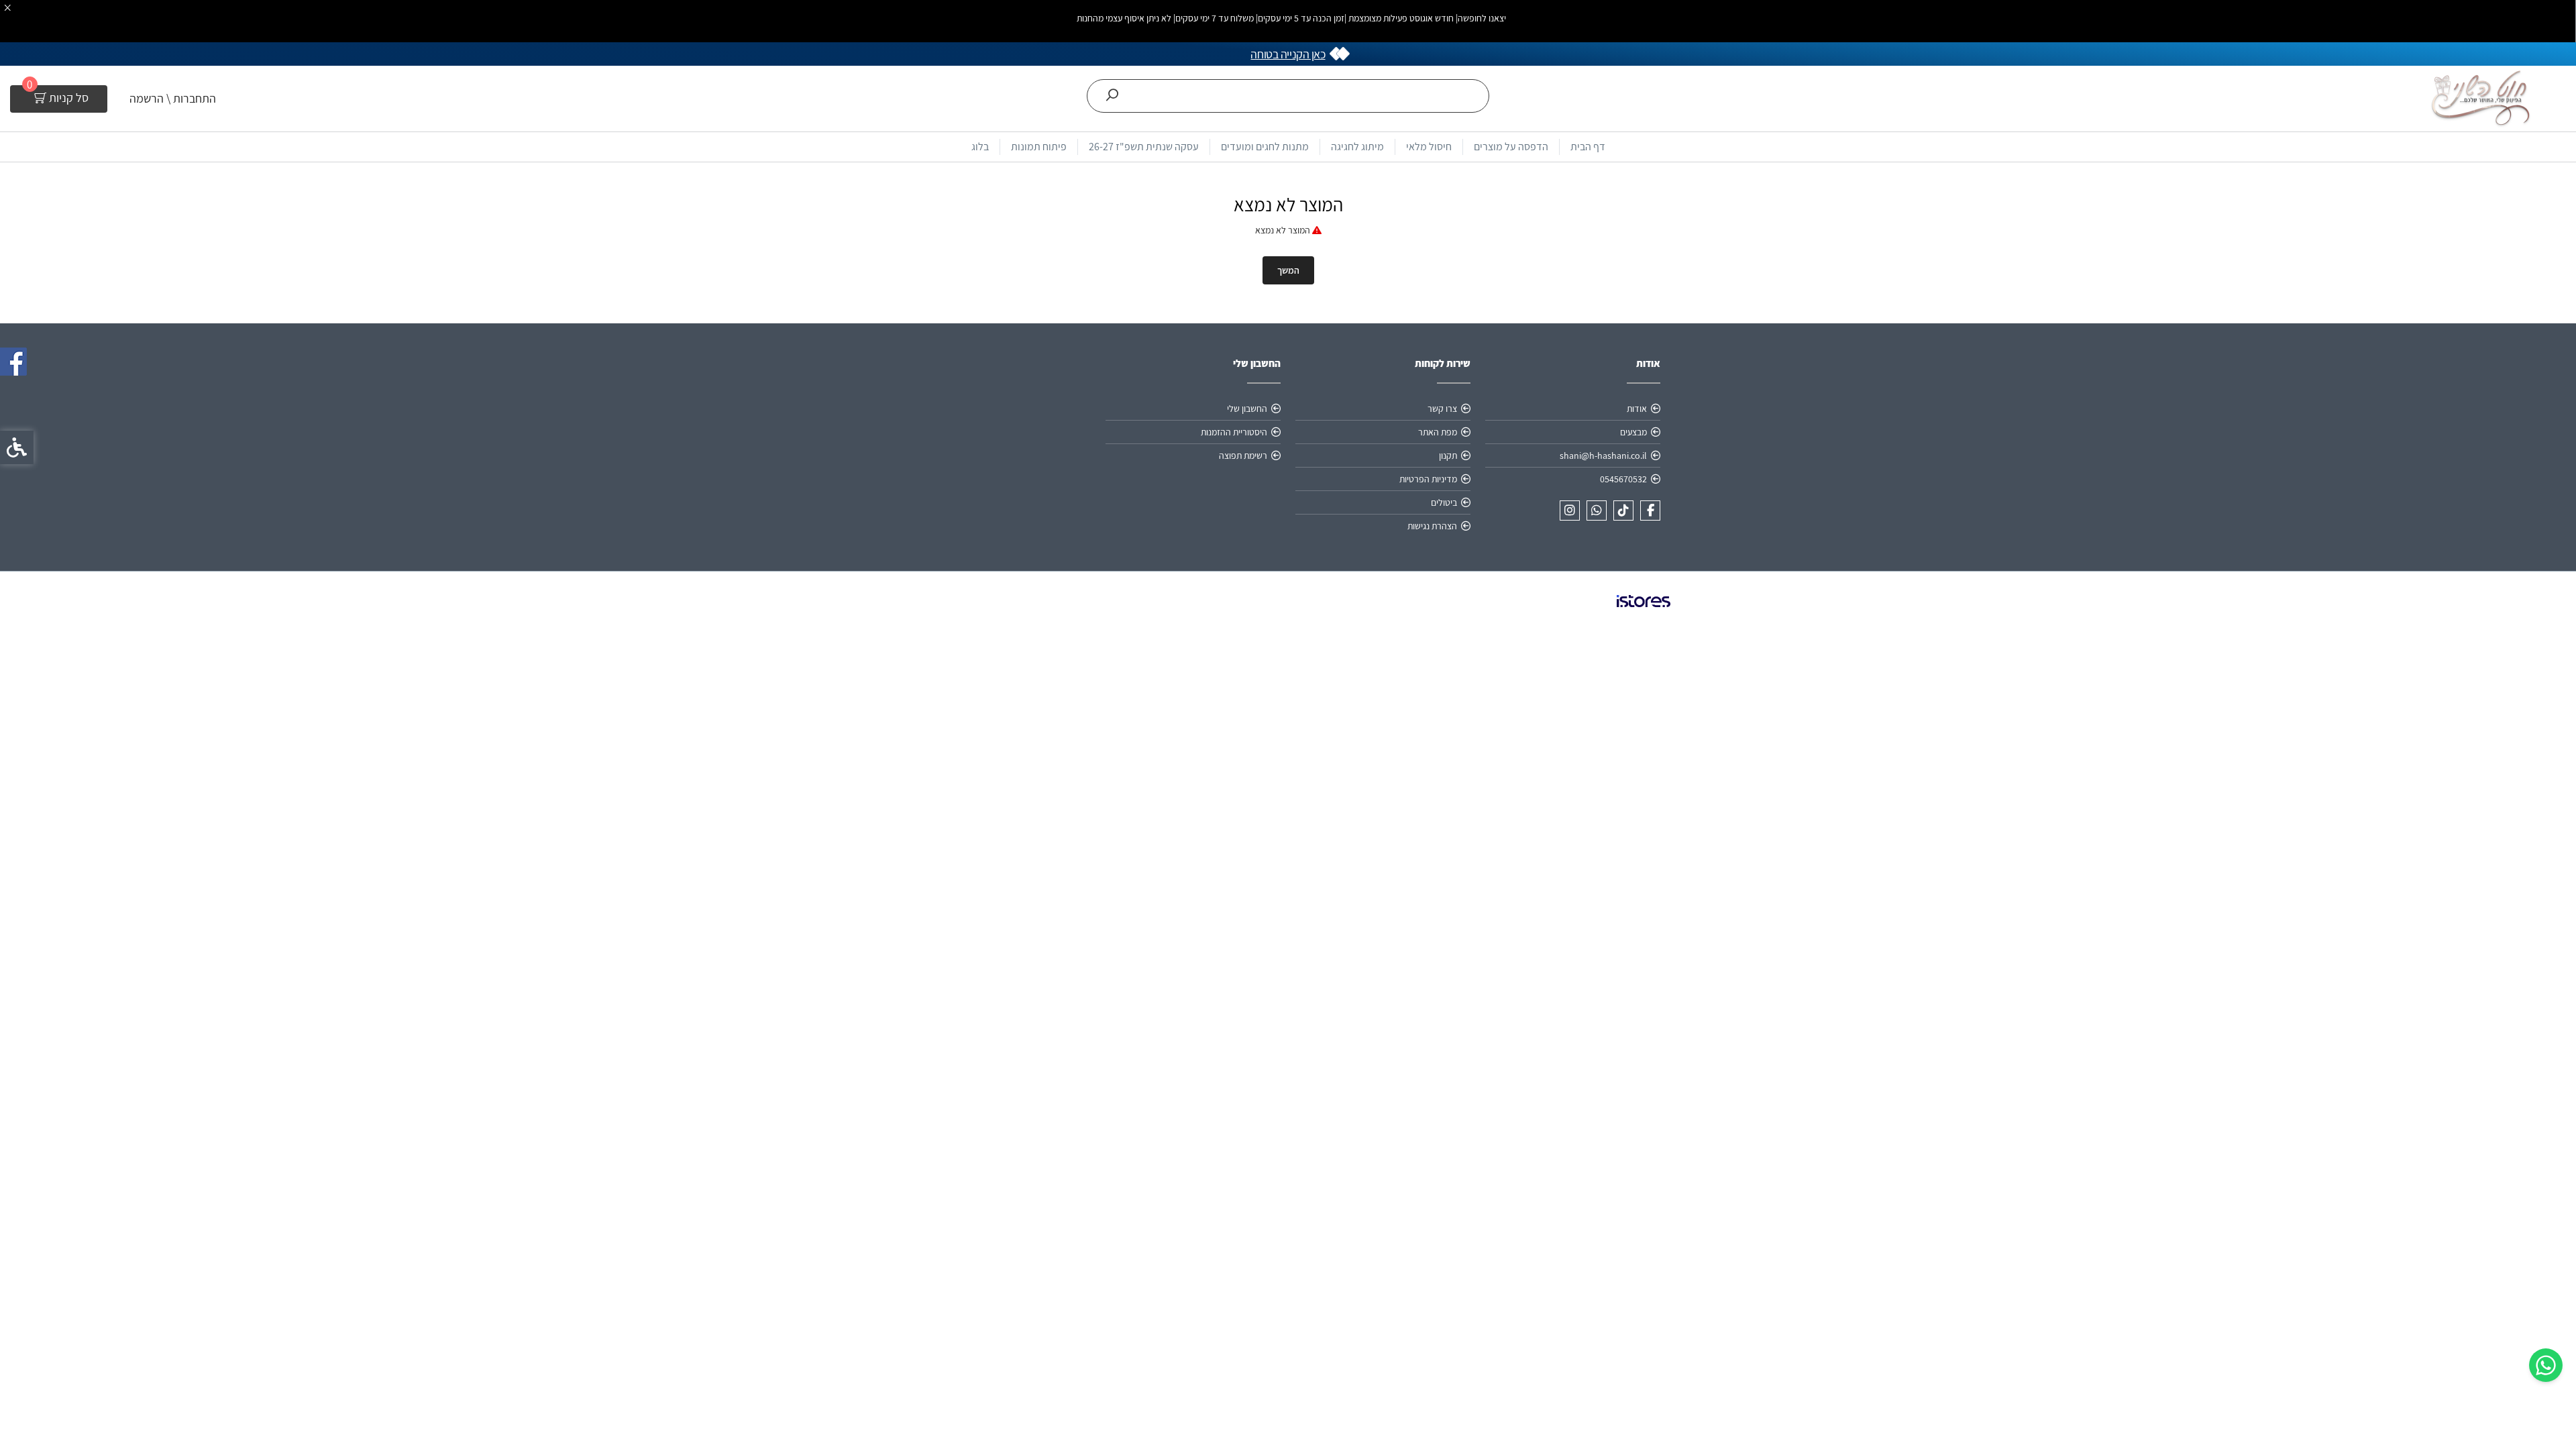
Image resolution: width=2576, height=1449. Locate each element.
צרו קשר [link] (1442, 409)
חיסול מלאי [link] (1429, 147)
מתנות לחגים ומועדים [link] (1265, 147)
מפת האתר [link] (1438, 432)
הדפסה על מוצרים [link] (1511, 147)
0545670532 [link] (1623, 479)
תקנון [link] (1448, 455)
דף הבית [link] (1588, 147)
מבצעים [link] (1633, 432)
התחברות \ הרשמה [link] (173, 98)
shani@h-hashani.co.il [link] (1603, 455)
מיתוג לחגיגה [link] (1357, 147)
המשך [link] (1288, 270)
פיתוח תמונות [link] (1039, 147)
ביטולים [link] (1444, 502)
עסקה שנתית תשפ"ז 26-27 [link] (1144, 147)
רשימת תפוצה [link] (1243, 455)
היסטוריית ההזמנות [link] (1234, 432)
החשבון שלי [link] (1247, 409)
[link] (2546, 1365)
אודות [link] (1637, 409)
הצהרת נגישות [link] (1432, 526)
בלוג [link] (980, 147)
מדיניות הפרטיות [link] (1428, 479)
